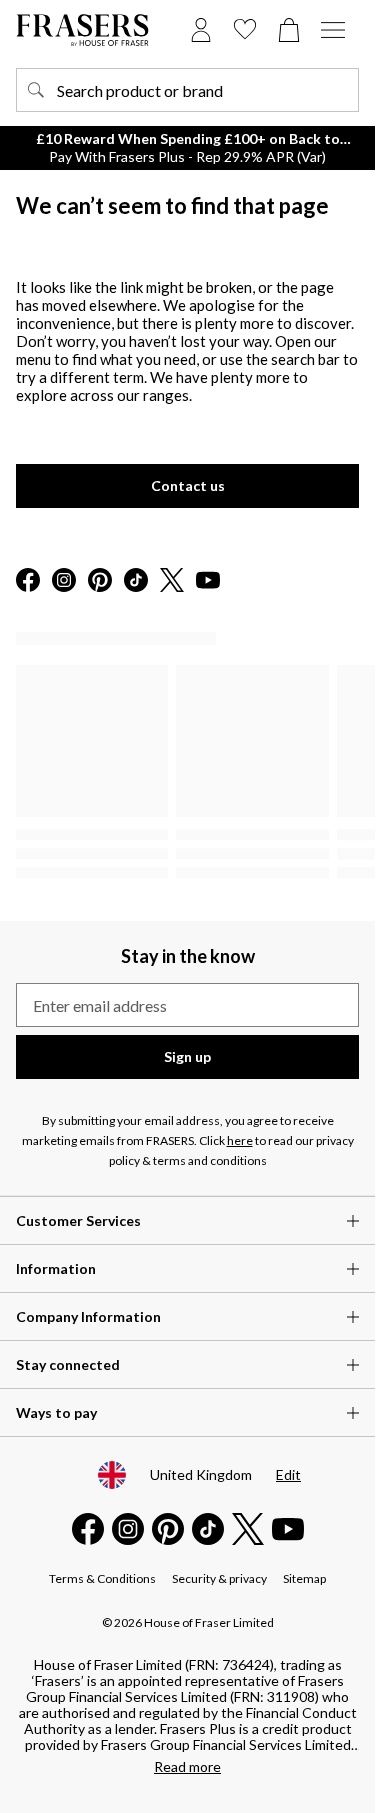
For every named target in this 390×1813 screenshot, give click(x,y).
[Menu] (333, 30)
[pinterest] (100, 581)
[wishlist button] (245, 30)
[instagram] (64, 581)
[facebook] (28, 581)
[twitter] (172, 581)
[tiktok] (136, 581)
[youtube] (208, 581)
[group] (187, 773)
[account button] (201, 30)
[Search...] (36, 90)
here (240, 1140)
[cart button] (289, 30)
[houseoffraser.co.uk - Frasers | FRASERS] (83, 30)
